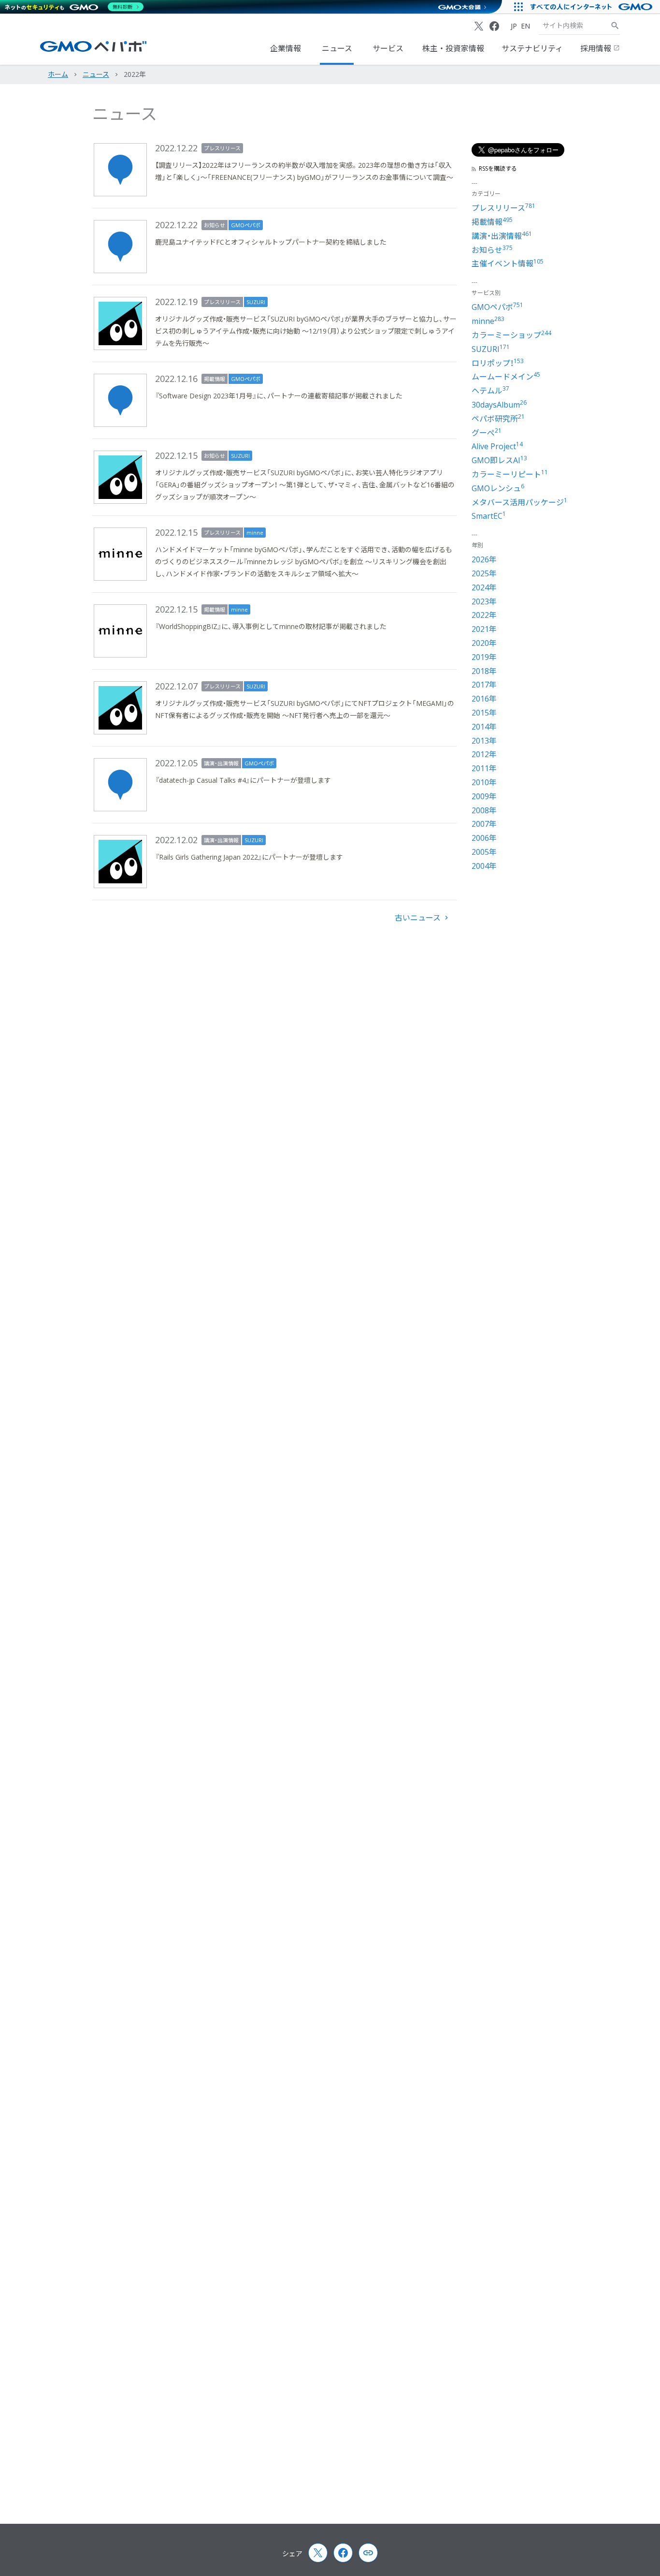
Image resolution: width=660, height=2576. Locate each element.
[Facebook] (494, 26)
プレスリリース (222, 148)
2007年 (484, 824)
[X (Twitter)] (479, 26)
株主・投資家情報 (453, 48)
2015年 (484, 713)
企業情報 (286, 48)
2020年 (484, 643)
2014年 (484, 727)
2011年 (484, 768)
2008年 (484, 810)
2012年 (484, 754)
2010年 (484, 782)
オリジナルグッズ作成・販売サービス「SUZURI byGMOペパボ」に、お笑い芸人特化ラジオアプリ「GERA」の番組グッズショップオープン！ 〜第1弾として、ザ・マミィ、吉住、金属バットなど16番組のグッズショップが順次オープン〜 (305, 485)
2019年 (484, 657)
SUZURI (256, 302)
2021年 (484, 629)
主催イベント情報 (508, 263)
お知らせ (215, 225)
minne (255, 533)
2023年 (484, 601)
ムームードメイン (506, 377)
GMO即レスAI (499, 460)
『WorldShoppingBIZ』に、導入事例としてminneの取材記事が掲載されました (271, 626)
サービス (388, 48)
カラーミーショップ (511, 335)
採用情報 (597, 48)
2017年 (484, 685)
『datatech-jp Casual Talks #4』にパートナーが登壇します (243, 780)
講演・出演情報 (221, 763)
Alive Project (497, 446)
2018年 (484, 671)
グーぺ (487, 433)
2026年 (484, 559)
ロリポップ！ (498, 363)
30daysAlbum (499, 405)
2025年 (484, 573)
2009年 (484, 796)
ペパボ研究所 (498, 419)
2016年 (484, 699)
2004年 (484, 866)
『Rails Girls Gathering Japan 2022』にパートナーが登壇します (249, 857)
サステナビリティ (532, 48)
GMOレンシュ (498, 488)
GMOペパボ (246, 225)
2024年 (484, 587)
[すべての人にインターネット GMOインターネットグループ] (593, 7)
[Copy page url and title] (368, 2553)
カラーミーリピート (510, 474)
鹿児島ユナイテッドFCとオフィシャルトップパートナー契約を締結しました (271, 242)
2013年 (484, 741)
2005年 (484, 852)
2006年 (484, 838)
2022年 (484, 615)
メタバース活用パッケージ (519, 502)
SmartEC (489, 516)
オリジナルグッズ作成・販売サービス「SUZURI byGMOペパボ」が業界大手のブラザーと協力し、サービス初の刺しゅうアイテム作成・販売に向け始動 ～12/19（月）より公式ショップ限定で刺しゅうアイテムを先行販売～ (306, 331)
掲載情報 (215, 379)
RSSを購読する (498, 169)
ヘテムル (490, 391)
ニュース (337, 48)
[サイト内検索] (615, 26)
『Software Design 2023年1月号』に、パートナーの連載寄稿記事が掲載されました (279, 396)
